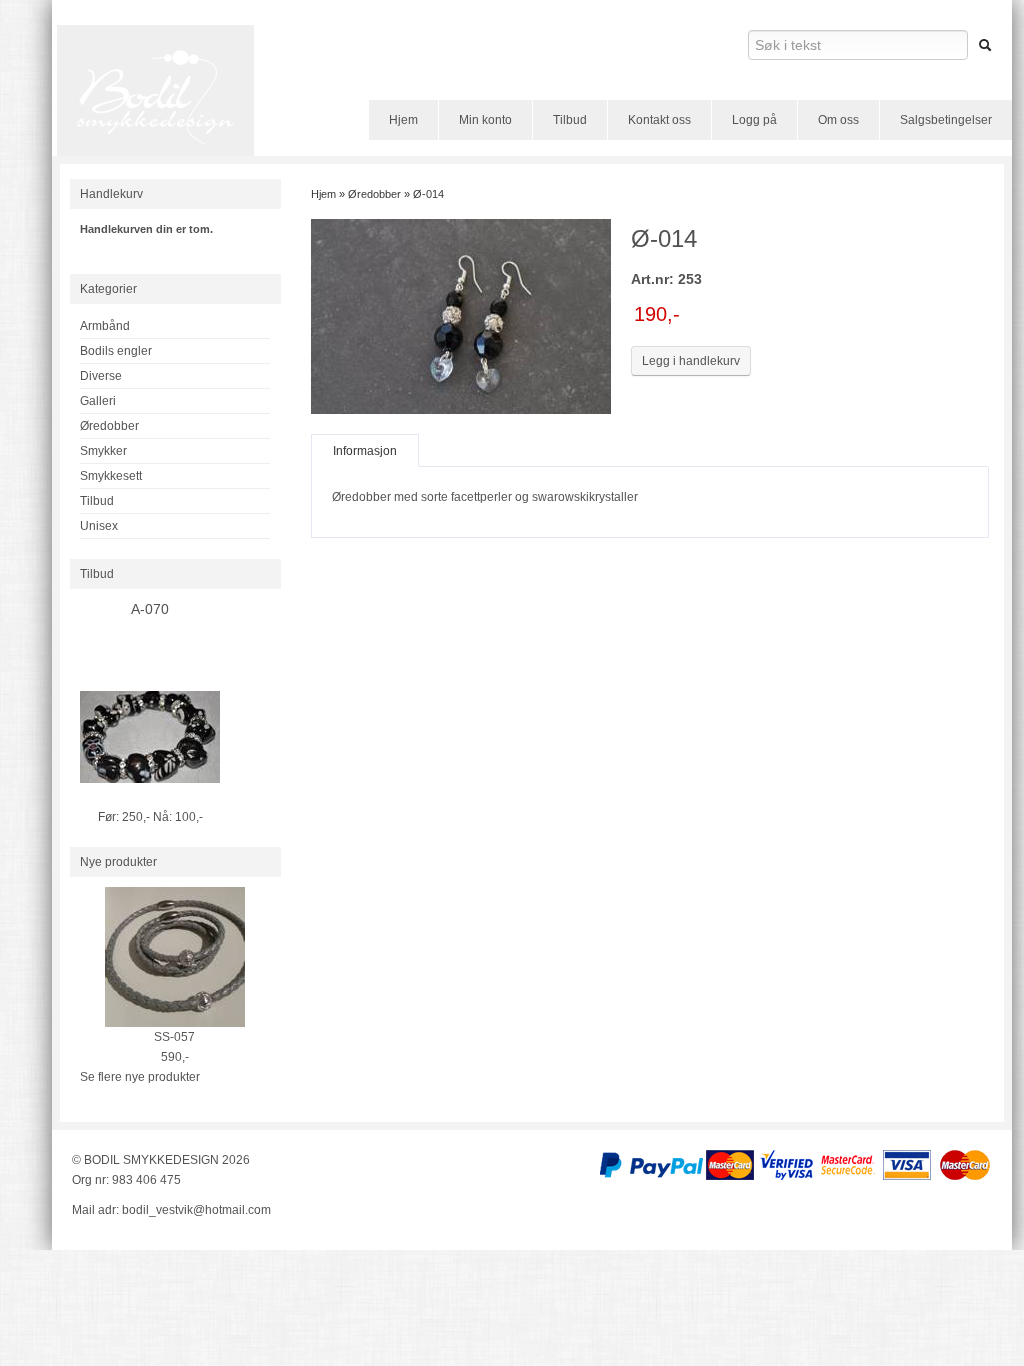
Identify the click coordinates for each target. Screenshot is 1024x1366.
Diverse (101, 376)
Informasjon (365, 451)
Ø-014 (428, 194)
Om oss (838, 120)
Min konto (485, 120)
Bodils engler (116, 351)
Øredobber (109, 426)
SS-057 (174, 1037)
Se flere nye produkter (140, 1077)
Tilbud (570, 120)
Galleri (98, 401)
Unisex (99, 526)
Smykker (103, 451)
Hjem (403, 120)
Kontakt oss (659, 120)
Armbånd (105, 326)
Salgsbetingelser (946, 120)
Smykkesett (111, 476)
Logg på (754, 120)
